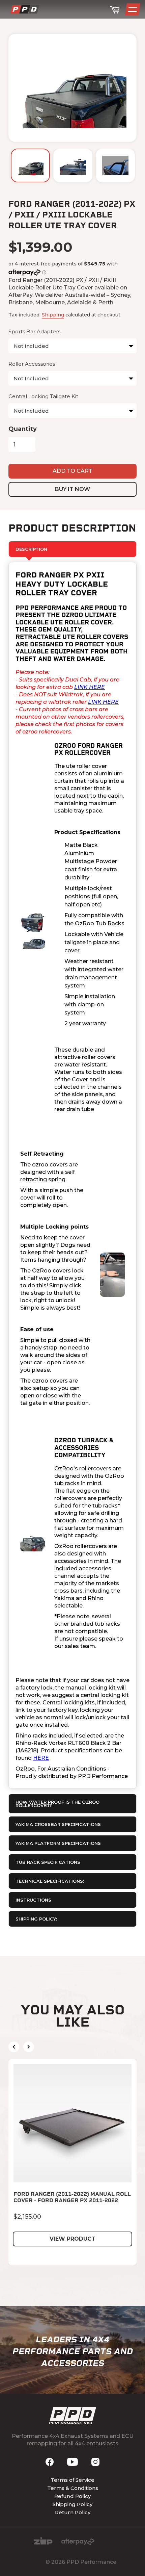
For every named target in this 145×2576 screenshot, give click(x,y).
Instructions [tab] (33, 1900)
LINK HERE (90, 687)
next (29, 2047)
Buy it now (72, 489)
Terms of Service (72, 2480)
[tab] (72, 1881)
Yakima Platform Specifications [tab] (58, 1843)
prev (14, 2047)
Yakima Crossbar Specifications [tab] (58, 1824)
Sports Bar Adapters (34, 331)
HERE (41, 1758)
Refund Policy (72, 2496)
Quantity (23, 429)
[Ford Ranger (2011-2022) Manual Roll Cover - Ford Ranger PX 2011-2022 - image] (72, 2123)
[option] (30, 165)
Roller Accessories (32, 364)
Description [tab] (31, 549)
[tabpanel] (72, 1175)
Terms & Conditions (73, 2488)
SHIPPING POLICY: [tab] (36, 1919)
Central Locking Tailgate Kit (43, 396)
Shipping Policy (72, 2504)
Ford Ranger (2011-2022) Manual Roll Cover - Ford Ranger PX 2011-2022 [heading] (72, 2197)
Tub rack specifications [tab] (48, 1862)
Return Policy (73, 2512)
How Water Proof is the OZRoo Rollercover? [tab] (57, 1804)
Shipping (53, 315)
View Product (72, 2239)
